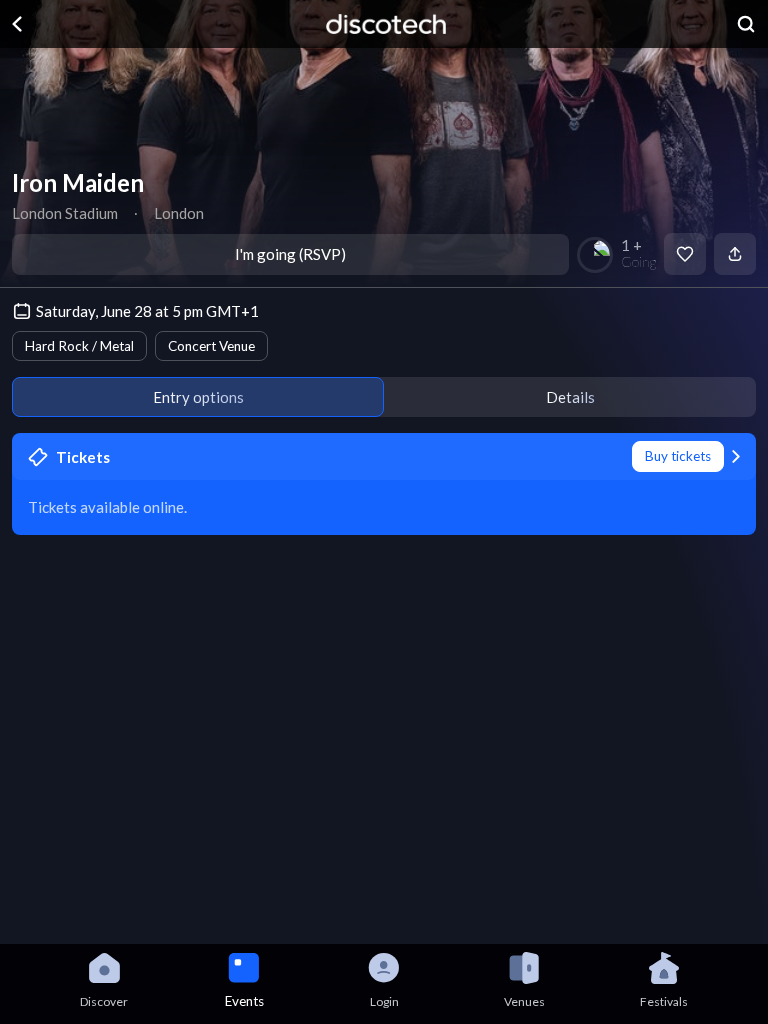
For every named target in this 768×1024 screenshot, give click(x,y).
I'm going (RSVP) (290, 254)
